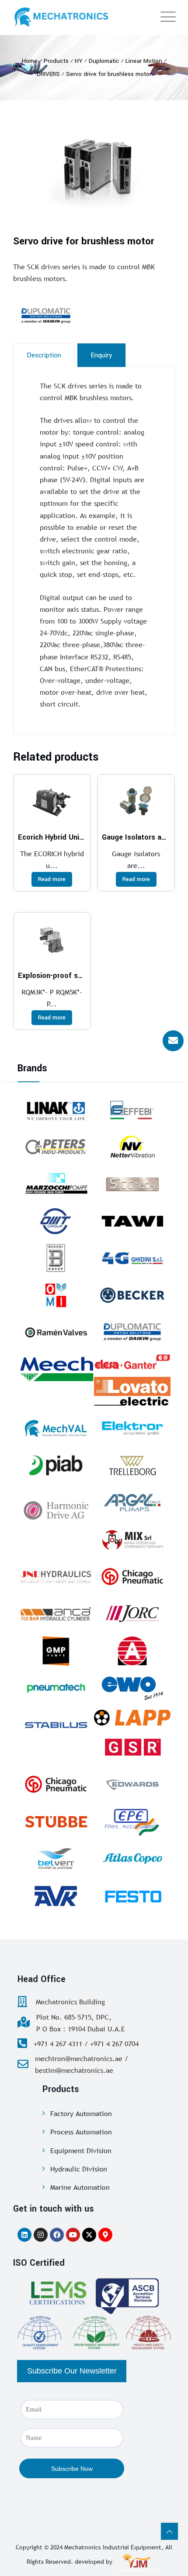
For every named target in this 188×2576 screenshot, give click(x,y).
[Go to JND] (56, 1577)
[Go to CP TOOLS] (56, 1784)
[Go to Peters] (56, 1147)
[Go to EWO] (132, 1688)
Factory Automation (81, 2113)
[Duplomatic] (68, 316)
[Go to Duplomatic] (132, 1332)
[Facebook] (57, 2235)
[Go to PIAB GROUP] (56, 1465)
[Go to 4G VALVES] (132, 1258)
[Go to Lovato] (132, 1391)
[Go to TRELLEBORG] (132, 1465)
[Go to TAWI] (132, 1221)
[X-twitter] (89, 2235)
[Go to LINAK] (56, 1110)
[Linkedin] (24, 2235)
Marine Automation (80, 2187)
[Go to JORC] (132, 1614)
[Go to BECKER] (132, 1295)
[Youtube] (73, 2235)
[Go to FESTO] (132, 1896)
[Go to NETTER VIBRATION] (132, 1147)
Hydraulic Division (79, 2169)
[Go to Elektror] (132, 1428)
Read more (52, 879)
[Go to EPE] (132, 1821)
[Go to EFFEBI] (132, 1110)
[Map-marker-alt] (105, 2235)
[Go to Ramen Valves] (56, 1332)
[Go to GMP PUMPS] (56, 1651)
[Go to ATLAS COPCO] (132, 1859)
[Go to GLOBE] (132, 1651)
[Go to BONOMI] (56, 1258)
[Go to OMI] (56, 1295)
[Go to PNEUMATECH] (56, 1688)
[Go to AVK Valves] (56, 1896)
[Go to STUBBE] (56, 1821)
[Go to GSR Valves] (132, 1747)
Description (44, 355)
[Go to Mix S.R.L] (132, 1540)
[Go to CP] (132, 1577)
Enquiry (101, 355)
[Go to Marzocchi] (56, 1184)
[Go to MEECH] (56, 1369)
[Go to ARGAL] (132, 1502)
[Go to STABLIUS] (56, 1725)
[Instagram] (41, 2235)
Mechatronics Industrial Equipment (113, 2547)
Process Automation (81, 2132)
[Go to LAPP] (132, 1718)
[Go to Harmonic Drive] (56, 1509)
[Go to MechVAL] (56, 1428)
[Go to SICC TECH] (132, 1184)
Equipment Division (81, 2151)
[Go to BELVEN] (56, 1859)
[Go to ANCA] (56, 1614)
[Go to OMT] (56, 1221)
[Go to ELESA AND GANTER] (132, 1362)
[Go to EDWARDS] (132, 1784)
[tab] (44, 355)
